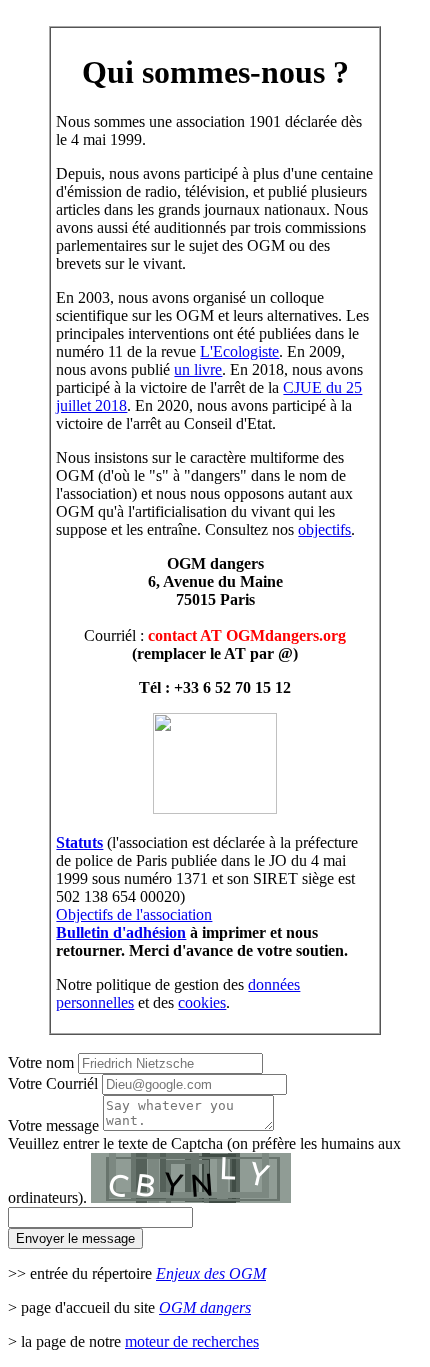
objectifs (324, 529)
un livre (198, 369)
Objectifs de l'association (134, 914)
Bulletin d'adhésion (121, 932)
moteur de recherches (192, 1341)
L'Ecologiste (239, 351)
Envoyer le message (75, 1238)
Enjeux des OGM (211, 1273)
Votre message (53, 1125)
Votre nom (41, 1062)
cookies (202, 1002)
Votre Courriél (53, 1083)
